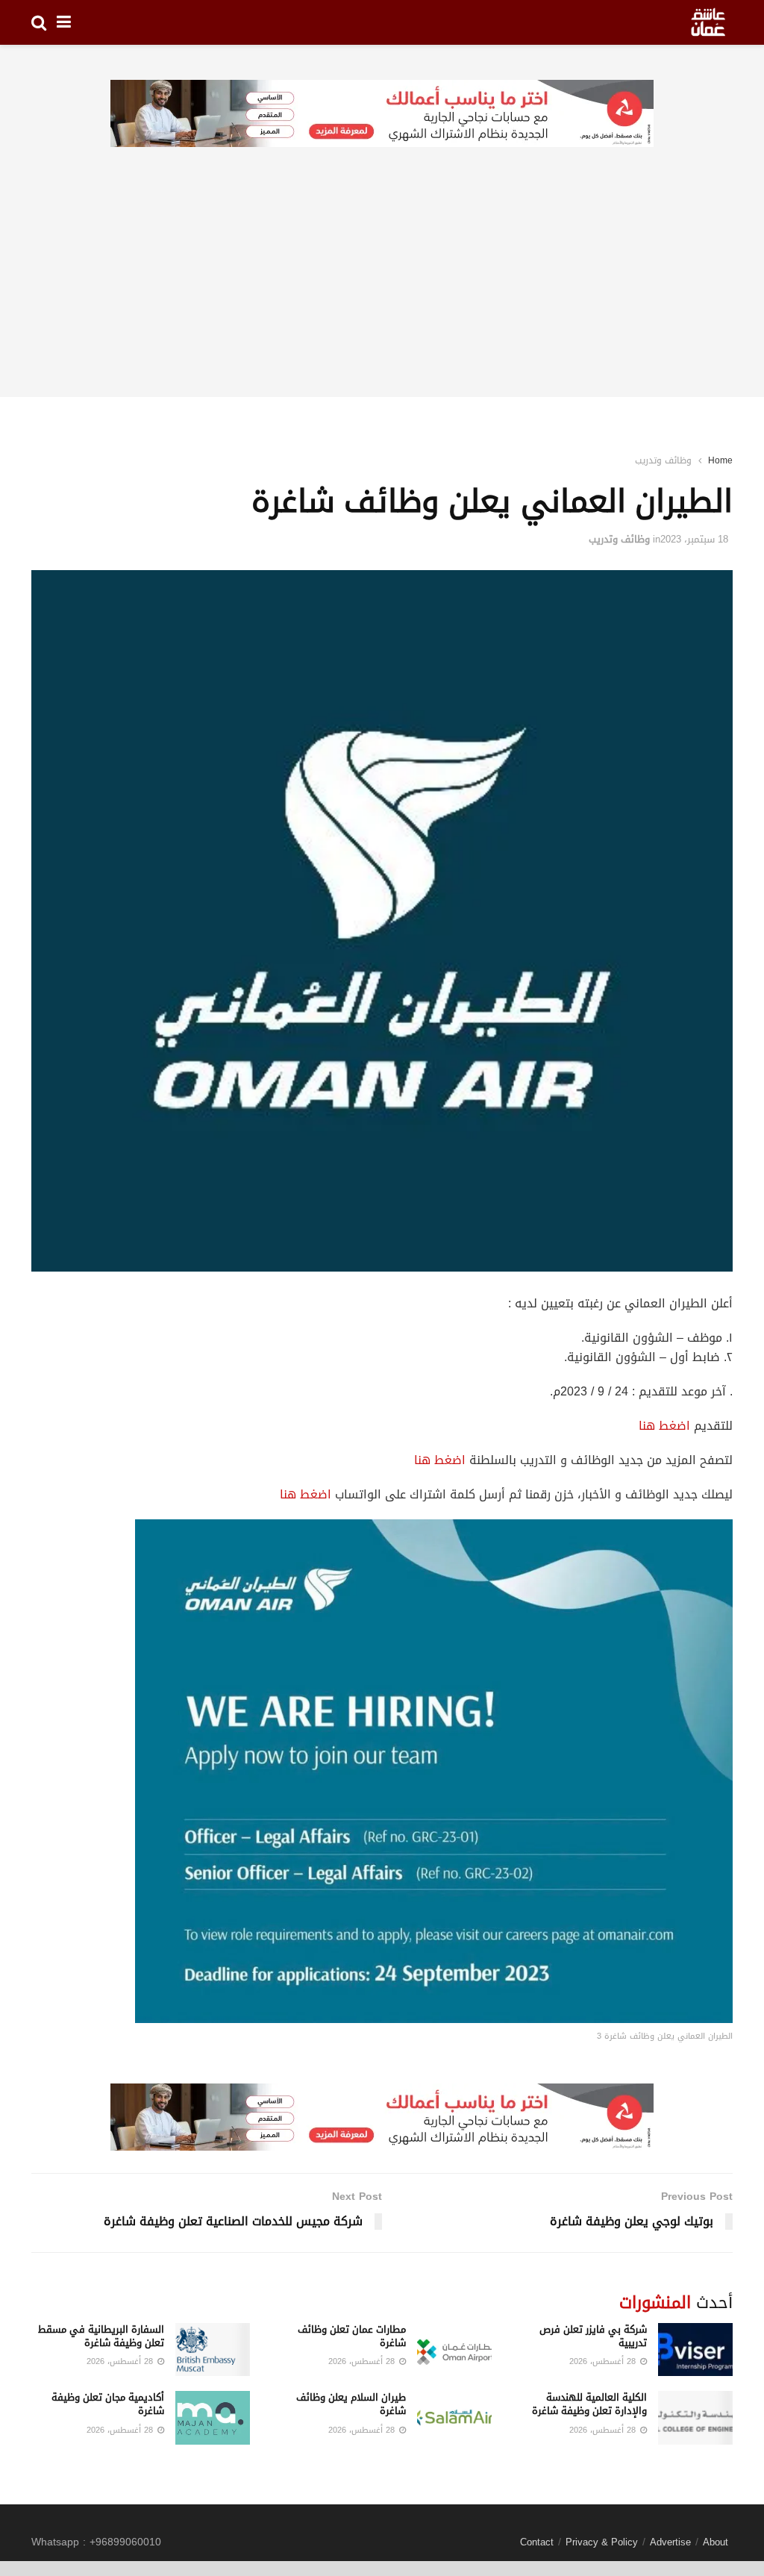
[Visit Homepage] (708, 22)
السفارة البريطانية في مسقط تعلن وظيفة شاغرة (101, 2336)
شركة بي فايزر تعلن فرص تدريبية (593, 2336)
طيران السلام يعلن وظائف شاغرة (351, 2404)
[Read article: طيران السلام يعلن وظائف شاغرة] (454, 2418)
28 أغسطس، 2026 (604, 2361)
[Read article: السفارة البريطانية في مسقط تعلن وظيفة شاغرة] (213, 2350)
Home (720, 460)
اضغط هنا (664, 1426)
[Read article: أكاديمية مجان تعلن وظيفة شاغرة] (213, 2418)
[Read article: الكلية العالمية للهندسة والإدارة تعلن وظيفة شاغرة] (695, 2418)
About (716, 2542)
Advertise (670, 2542)
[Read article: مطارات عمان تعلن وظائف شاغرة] (454, 2350)
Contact (537, 2542)
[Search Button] (39, 22)
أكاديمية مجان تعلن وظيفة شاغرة (108, 2404)
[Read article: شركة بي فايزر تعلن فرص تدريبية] (695, 2350)
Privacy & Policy (602, 2542)
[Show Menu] (64, 22)
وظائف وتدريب (663, 460)
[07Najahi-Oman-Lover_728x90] (382, 115)
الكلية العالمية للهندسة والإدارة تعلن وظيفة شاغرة (589, 2404)
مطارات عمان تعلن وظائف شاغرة (352, 2336)
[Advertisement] (382, 293)
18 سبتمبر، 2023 (694, 539)
